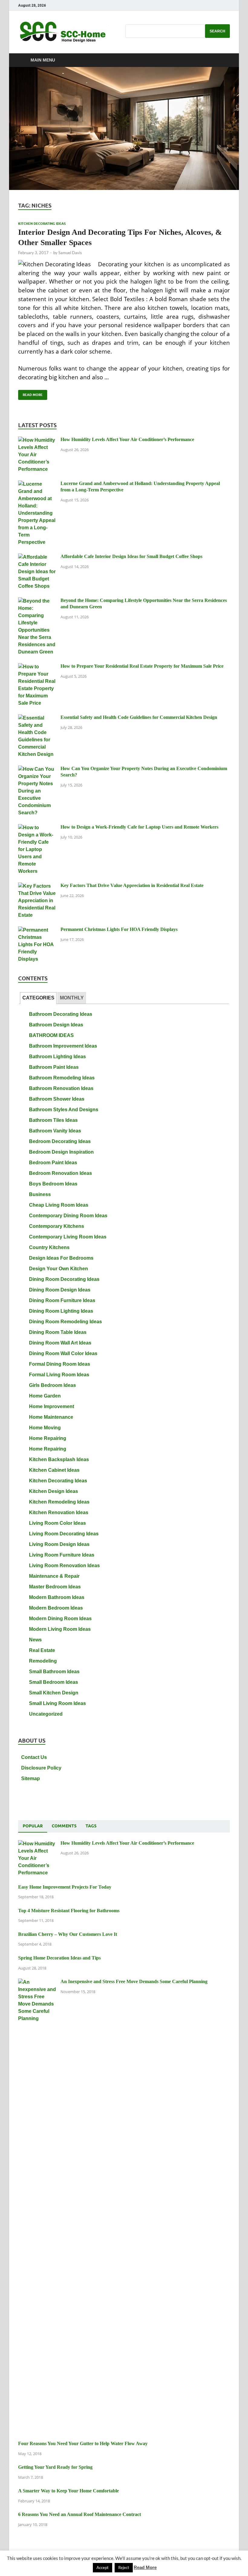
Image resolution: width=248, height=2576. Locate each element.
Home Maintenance (51, 1417)
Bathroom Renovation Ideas (61, 1088)
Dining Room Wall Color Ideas (63, 1353)
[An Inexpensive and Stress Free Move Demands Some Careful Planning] (37, 1982)
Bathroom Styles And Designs (64, 1110)
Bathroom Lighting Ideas (57, 1057)
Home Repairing (48, 1438)
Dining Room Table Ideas (58, 1332)
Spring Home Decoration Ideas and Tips (59, 1958)
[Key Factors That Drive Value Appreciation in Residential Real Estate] (37, 886)
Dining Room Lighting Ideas (61, 1311)
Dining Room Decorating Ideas (64, 1279)
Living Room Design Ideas (59, 1544)
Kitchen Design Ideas (54, 1491)
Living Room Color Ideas (57, 1523)
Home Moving (45, 1428)
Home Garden (45, 1396)
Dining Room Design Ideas (60, 1290)
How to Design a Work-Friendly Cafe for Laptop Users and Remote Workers (139, 827)
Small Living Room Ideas (57, 1703)
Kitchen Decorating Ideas (42, 224)
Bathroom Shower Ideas (57, 1099)
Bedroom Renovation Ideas (60, 1173)
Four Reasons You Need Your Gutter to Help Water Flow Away (83, 2443)
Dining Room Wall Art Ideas (60, 1343)
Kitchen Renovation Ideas (59, 1512)
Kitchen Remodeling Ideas (59, 1502)
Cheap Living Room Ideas (59, 1205)
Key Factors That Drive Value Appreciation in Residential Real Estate (132, 885)
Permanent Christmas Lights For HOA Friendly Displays (119, 929)
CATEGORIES (38, 998)
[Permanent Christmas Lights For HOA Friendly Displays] (37, 930)
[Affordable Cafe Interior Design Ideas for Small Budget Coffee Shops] (37, 557)
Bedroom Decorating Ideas (60, 1141)
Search (217, 31)
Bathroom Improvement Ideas (63, 1046)
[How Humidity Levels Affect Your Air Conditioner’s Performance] (37, 440)
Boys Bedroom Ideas (53, 1184)
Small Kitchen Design (54, 1693)
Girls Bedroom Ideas (52, 1385)
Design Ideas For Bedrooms (61, 1258)
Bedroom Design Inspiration (61, 1152)
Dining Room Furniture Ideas (62, 1300)
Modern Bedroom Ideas (56, 1608)
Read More (30, 393)
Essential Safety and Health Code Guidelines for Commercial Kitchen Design (139, 717)
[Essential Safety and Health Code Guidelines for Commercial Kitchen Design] (37, 718)
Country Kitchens (49, 1247)
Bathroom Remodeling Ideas (62, 1078)
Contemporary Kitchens (57, 1226)
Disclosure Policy (41, 1768)
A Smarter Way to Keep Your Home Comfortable (69, 2491)
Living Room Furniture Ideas (62, 1555)
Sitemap (31, 1778)
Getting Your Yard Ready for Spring (55, 2467)
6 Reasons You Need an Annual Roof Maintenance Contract (80, 2514)
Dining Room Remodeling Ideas (65, 1322)
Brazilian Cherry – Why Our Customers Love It (68, 1934)
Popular (33, 1826)
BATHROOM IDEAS (51, 1035)
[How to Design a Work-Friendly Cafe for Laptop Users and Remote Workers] (37, 828)
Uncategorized (46, 1714)
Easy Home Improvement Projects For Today (65, 1887)
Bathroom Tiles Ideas (53, 1120)
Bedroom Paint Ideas (53, 1163)
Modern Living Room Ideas (60, 1629)
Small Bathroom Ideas (54, 1672)
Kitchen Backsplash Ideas (59, 1459)
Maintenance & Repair (54, 1576)
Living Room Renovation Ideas (64, 1566)
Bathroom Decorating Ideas (61, 1014)
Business (40, 1194)
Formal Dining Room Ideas (60, 1364)
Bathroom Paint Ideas (54, 1067)
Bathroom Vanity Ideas (55, 1131)
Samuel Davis (70, 253)
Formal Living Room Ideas (59, 1375)
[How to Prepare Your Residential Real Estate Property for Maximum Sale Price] (37, 667)
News (35, 1640)
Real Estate (42, 1650)
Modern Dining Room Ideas (60, 1619)
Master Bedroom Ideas (55, 1587)
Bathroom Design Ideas (56, 1025)
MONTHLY (72, 998)
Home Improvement (52, 1406)
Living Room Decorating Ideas (64, 1534)
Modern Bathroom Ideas (57, 1597)
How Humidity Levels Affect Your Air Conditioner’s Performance (127, 439)
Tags (91, 1826)
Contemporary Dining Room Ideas (68, 1216)
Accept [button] (103, 2568)
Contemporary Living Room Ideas (68, 1237)
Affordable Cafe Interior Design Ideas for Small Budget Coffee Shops (131, 556)
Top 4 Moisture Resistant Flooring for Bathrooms (69, 1911)
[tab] (38, 998)
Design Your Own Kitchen (59, 1269)
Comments (64, 1826)
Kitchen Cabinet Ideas (54, 1470)
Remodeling (43, 1661)
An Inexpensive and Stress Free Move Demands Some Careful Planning (134, 1981)
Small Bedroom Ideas (54, 1682)
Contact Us (34, 1757)
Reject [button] (124, 2568)
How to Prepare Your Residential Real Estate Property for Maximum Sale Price (142, 666)
